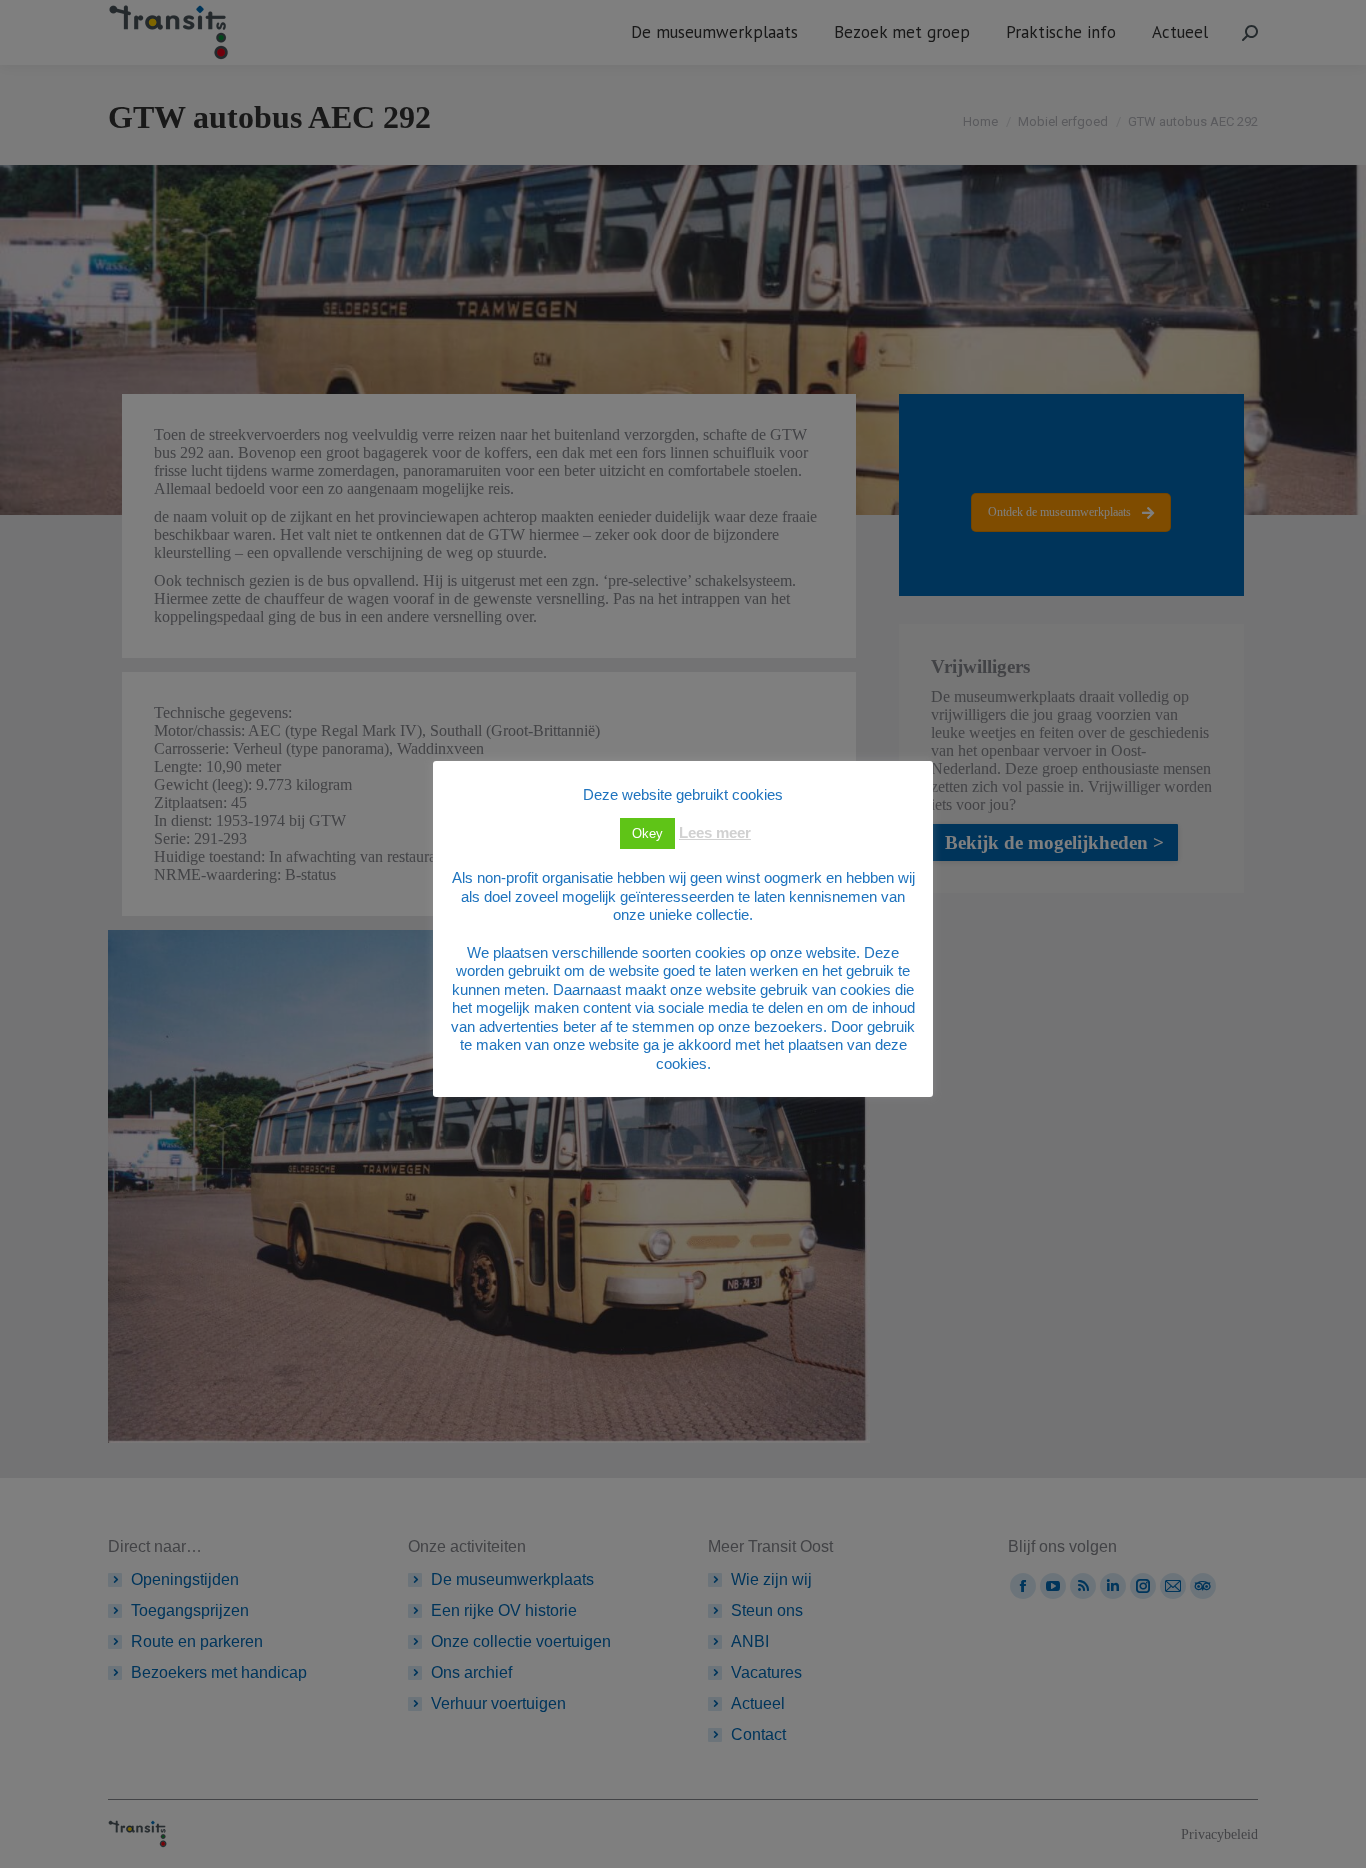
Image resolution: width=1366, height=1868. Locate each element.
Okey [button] (647, 833)
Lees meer (715, 832)
